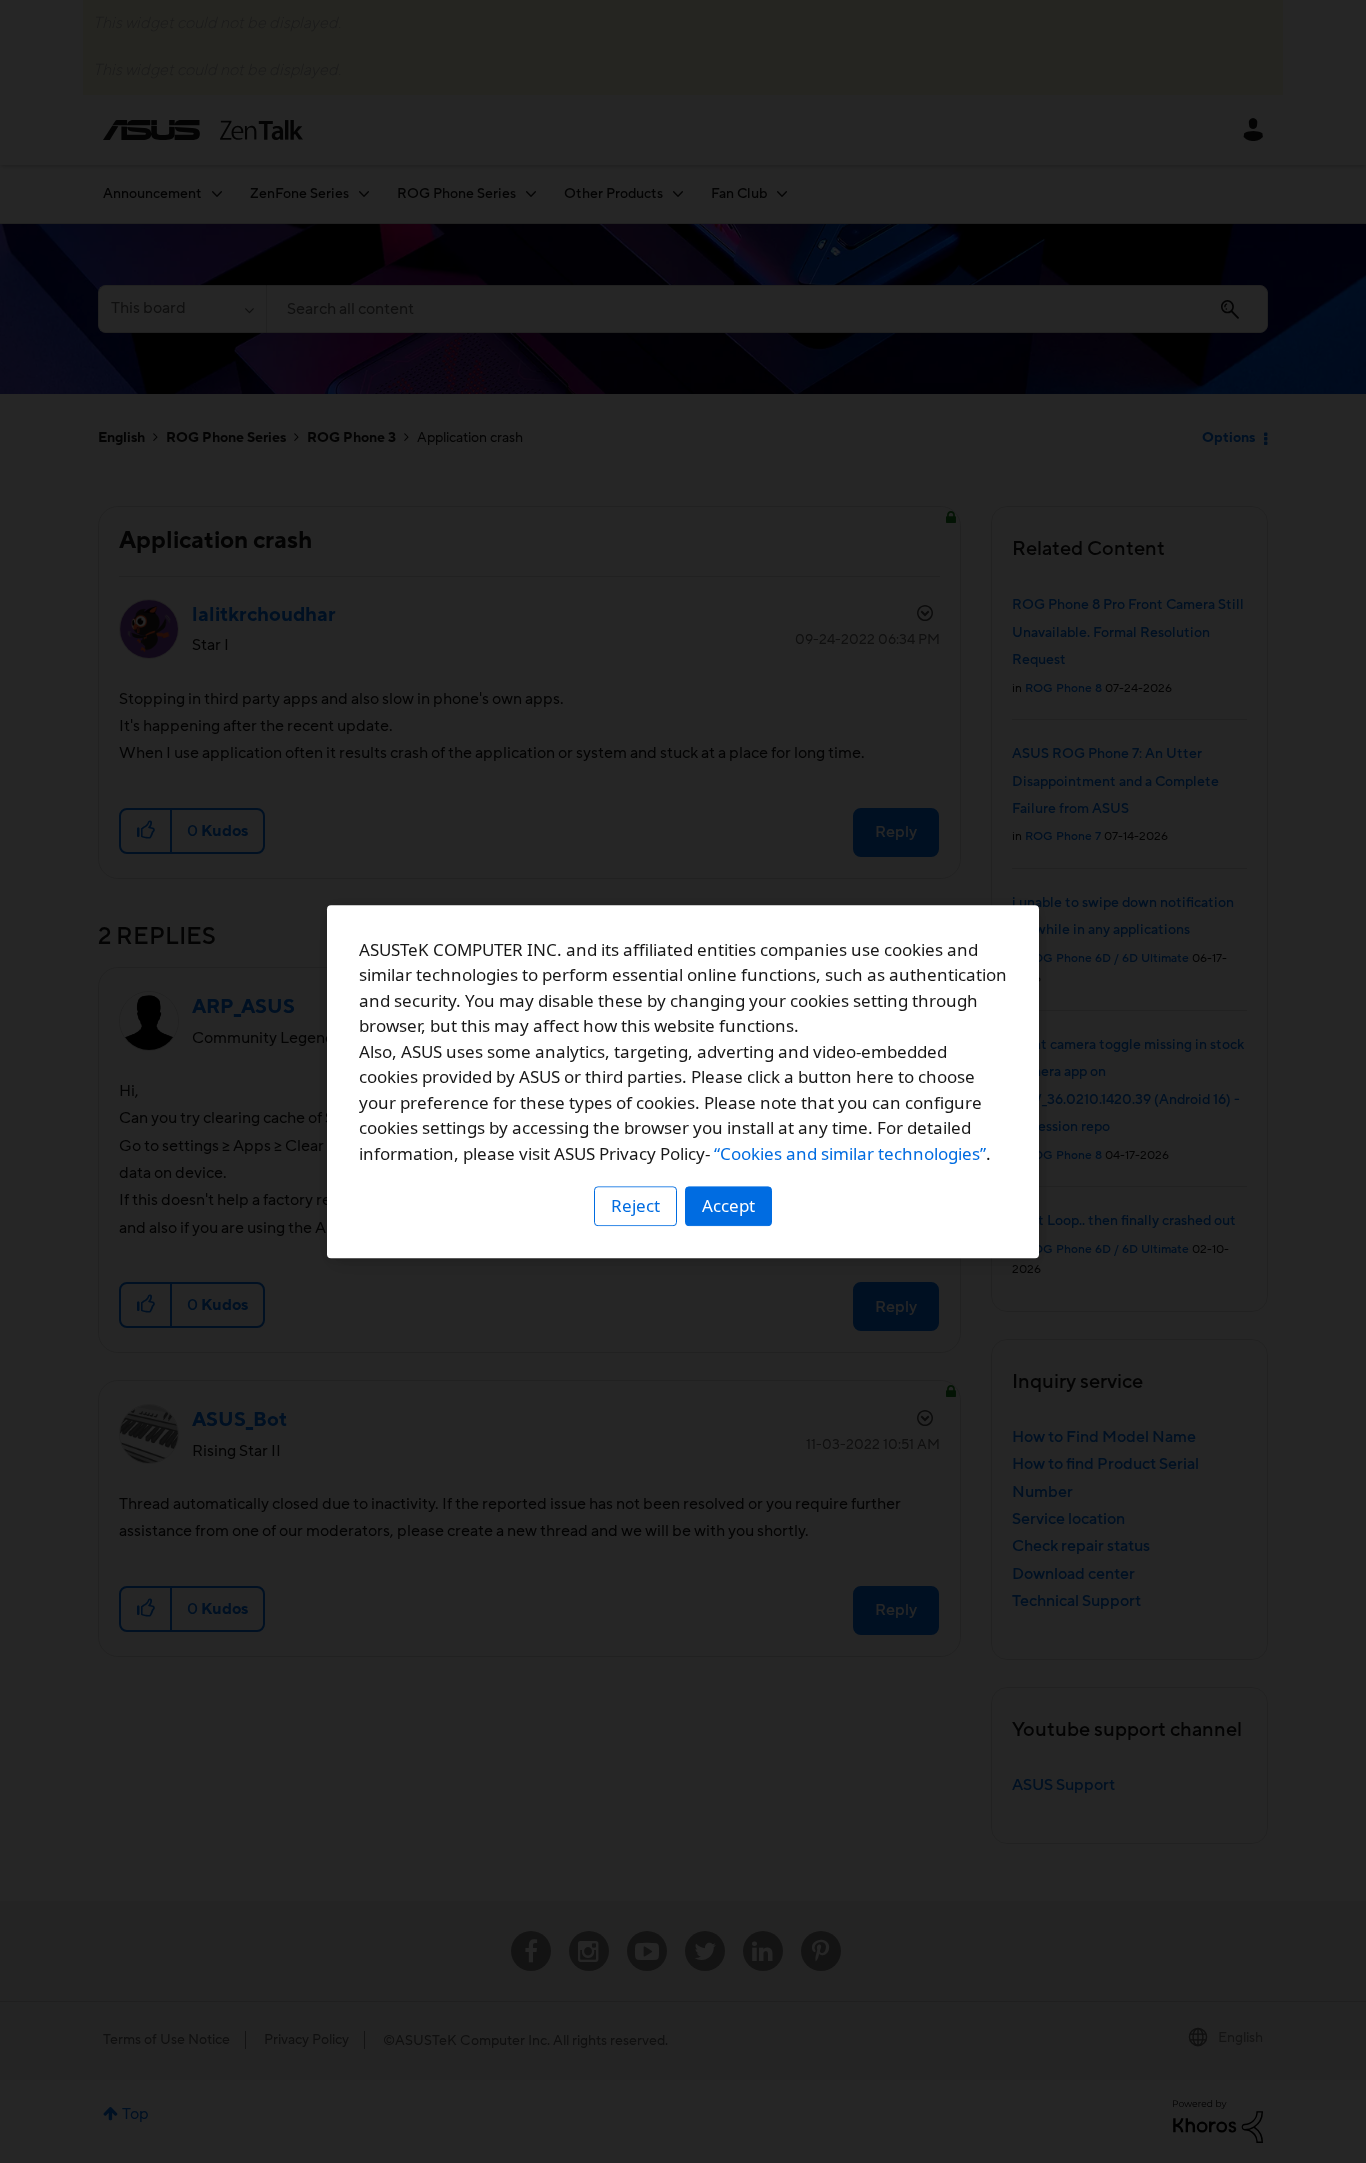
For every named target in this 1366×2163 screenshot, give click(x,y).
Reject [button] (635, 1205)
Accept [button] (728, 1205)
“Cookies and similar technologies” (850, 1153)
